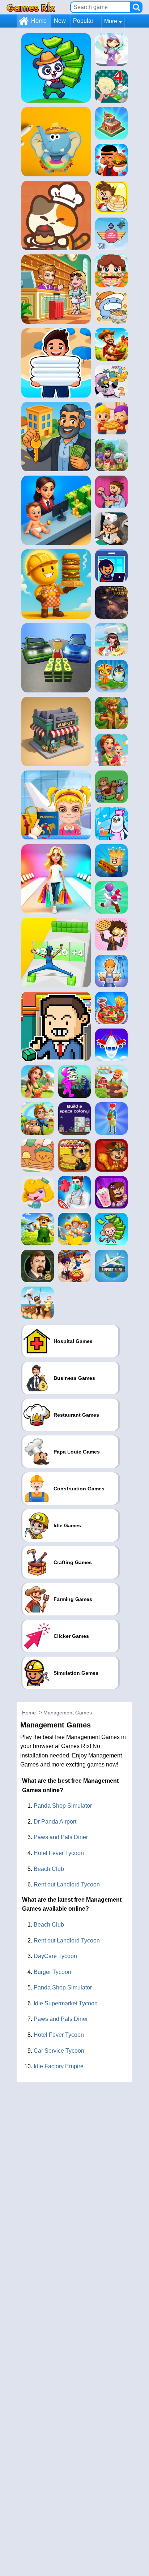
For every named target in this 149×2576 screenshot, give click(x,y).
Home (39, 21)
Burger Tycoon (52, 1972)
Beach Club (49, 1869)
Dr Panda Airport (55, 1822)
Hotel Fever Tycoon (59, 1853)
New (60, 21)
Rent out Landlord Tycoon (67, 1884)
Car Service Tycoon (59, 2051)
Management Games (68, 1713)
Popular (83, 21)
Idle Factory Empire (59, 2066)
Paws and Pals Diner (61, 1837)
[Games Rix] (31, 7)
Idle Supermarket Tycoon (66, 2003)
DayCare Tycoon (55, 1956)
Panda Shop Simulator (63, 1806)
